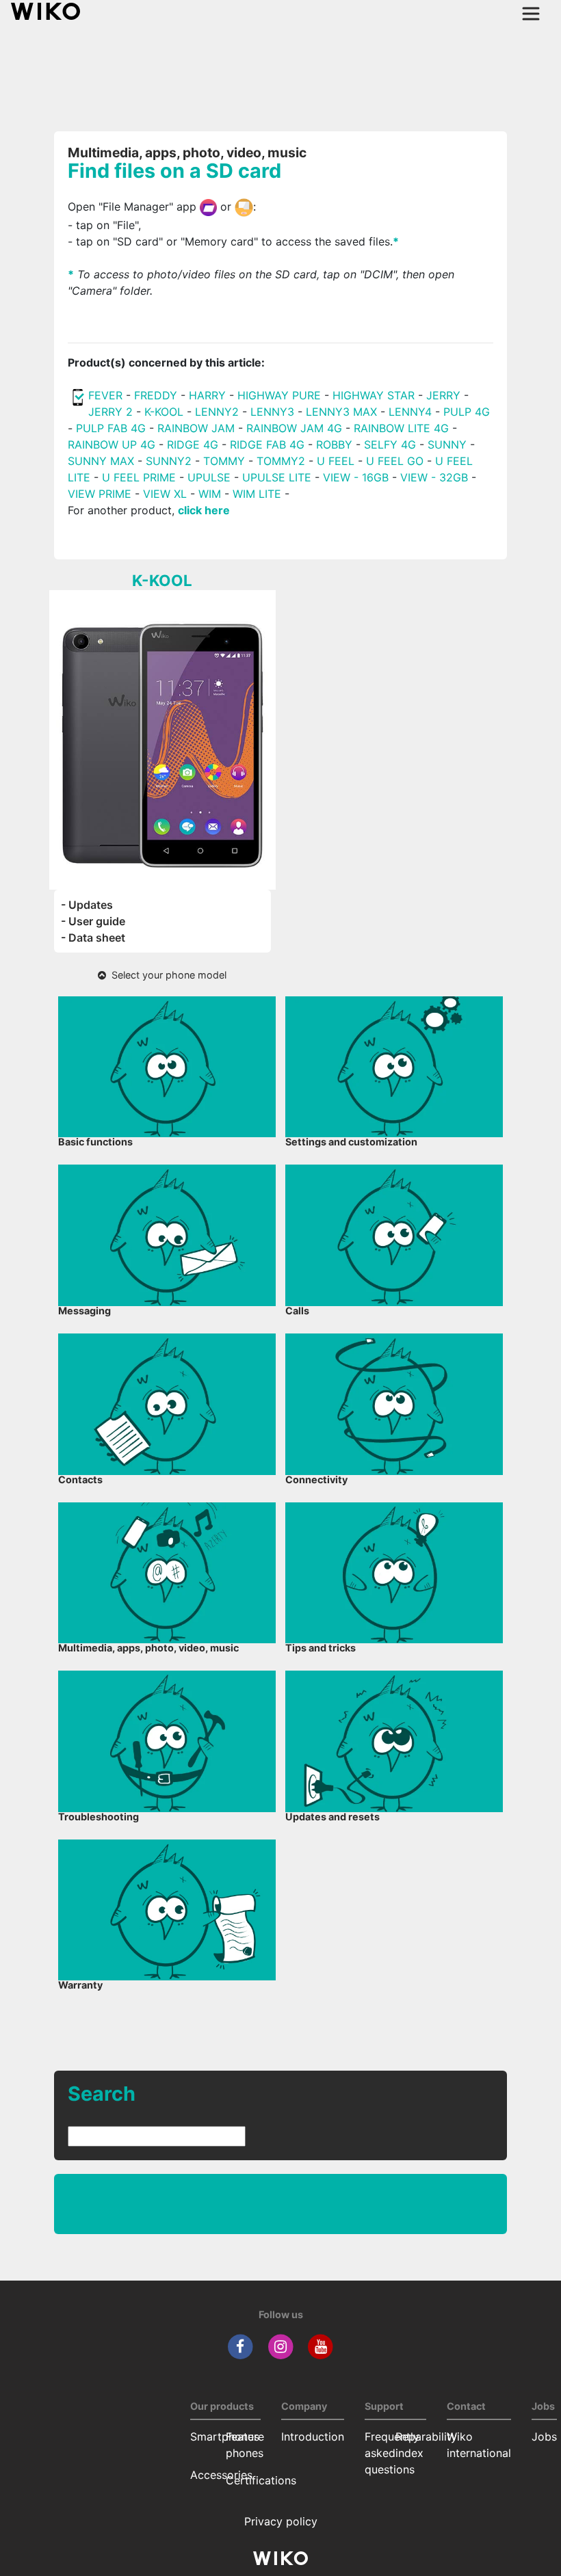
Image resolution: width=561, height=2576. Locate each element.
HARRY (209, 395)
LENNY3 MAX (341, 412)
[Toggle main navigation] (531, 14)
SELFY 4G (390, 444)
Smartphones (225, 2436)
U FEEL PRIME (139, 477)
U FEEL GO (395, 461)
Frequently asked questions (392, 2453)
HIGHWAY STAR (375, 395)
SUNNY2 (169, 461)
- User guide (93, 921)
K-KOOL (164, 412)
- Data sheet (93, 938)
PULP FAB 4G (111, 428)
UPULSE (211, 477)
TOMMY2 (281, 461)
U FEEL (336, 461)
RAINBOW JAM (198, 428)
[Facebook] (240, 2346)
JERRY (443, 395)
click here (204, 510)
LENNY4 (410, 412)
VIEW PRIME (100, 494)
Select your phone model (166, 975)
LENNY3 (272, 412)
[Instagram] (281, 2346)
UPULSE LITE (277, 477)
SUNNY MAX (101, 461)
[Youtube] (321, 2346)
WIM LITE (257, 494)
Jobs (544, 2436)
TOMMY (224, 461)
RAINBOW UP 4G (113, 444)
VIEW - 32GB (434, 477)
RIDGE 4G (193, 444)
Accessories (221, 2475)
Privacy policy (281, 2521)
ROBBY (334, 444)
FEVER (107, 395)
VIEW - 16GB (356, 477)
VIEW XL (165, 494)
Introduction (313, 2436)
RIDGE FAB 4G (269, 444)
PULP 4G (467, 412)
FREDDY (156, 395)
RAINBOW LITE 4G (401, 428)
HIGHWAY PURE (281, 395)
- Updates (87, 905)
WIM (210, 494)
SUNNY (447, 444)
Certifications (261, 2480)
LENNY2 (217, 412)
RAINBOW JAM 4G (294, 428)
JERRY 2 (110, 412)
